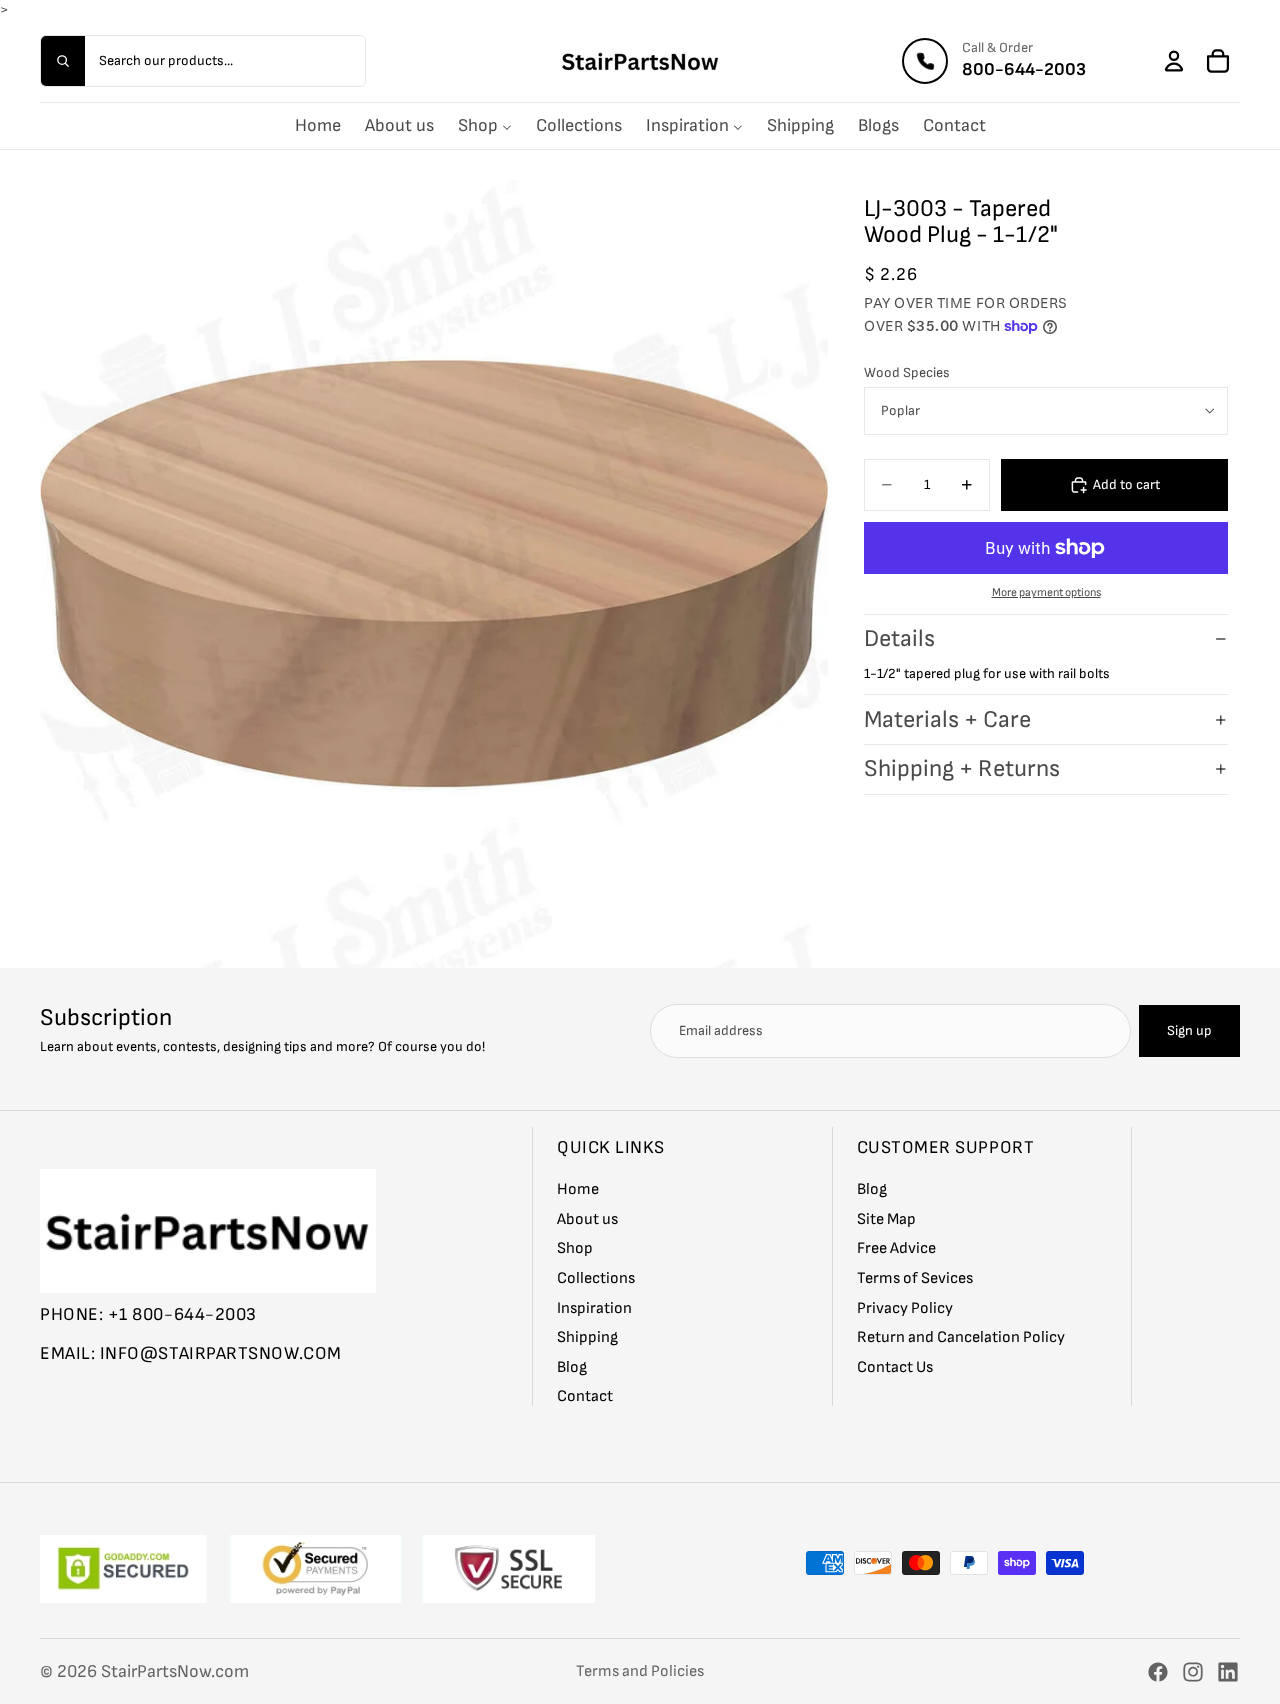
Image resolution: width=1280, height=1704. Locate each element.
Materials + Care (947, 719)
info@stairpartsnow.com (221, 1353)
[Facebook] (1158, 1672)
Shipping (587, 1337)
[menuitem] (318, 126)
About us (587, 1218)
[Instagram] (1193, 1672)
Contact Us (895, 1366)
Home (578, 1189)
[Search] (63, 61)
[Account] (1174, 61)
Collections (596, 1278)
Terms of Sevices (915, 1278)
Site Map (886, 1218)
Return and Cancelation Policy (961, 1337)
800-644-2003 (1024, 69)
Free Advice (896, 1248)
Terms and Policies (640, 1671)
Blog (572, 1366)
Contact (585, 1396)
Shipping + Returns (962, 768)
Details (899, 638)
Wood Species (907, 372)
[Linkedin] (1228, 1672)
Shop (575, 1248)
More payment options (1046, 592)
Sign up (1189, 1030)
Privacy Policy (905, 1307)
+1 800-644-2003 (182, 1313)
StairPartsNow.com (175, 1671)
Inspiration (594, 1307)
